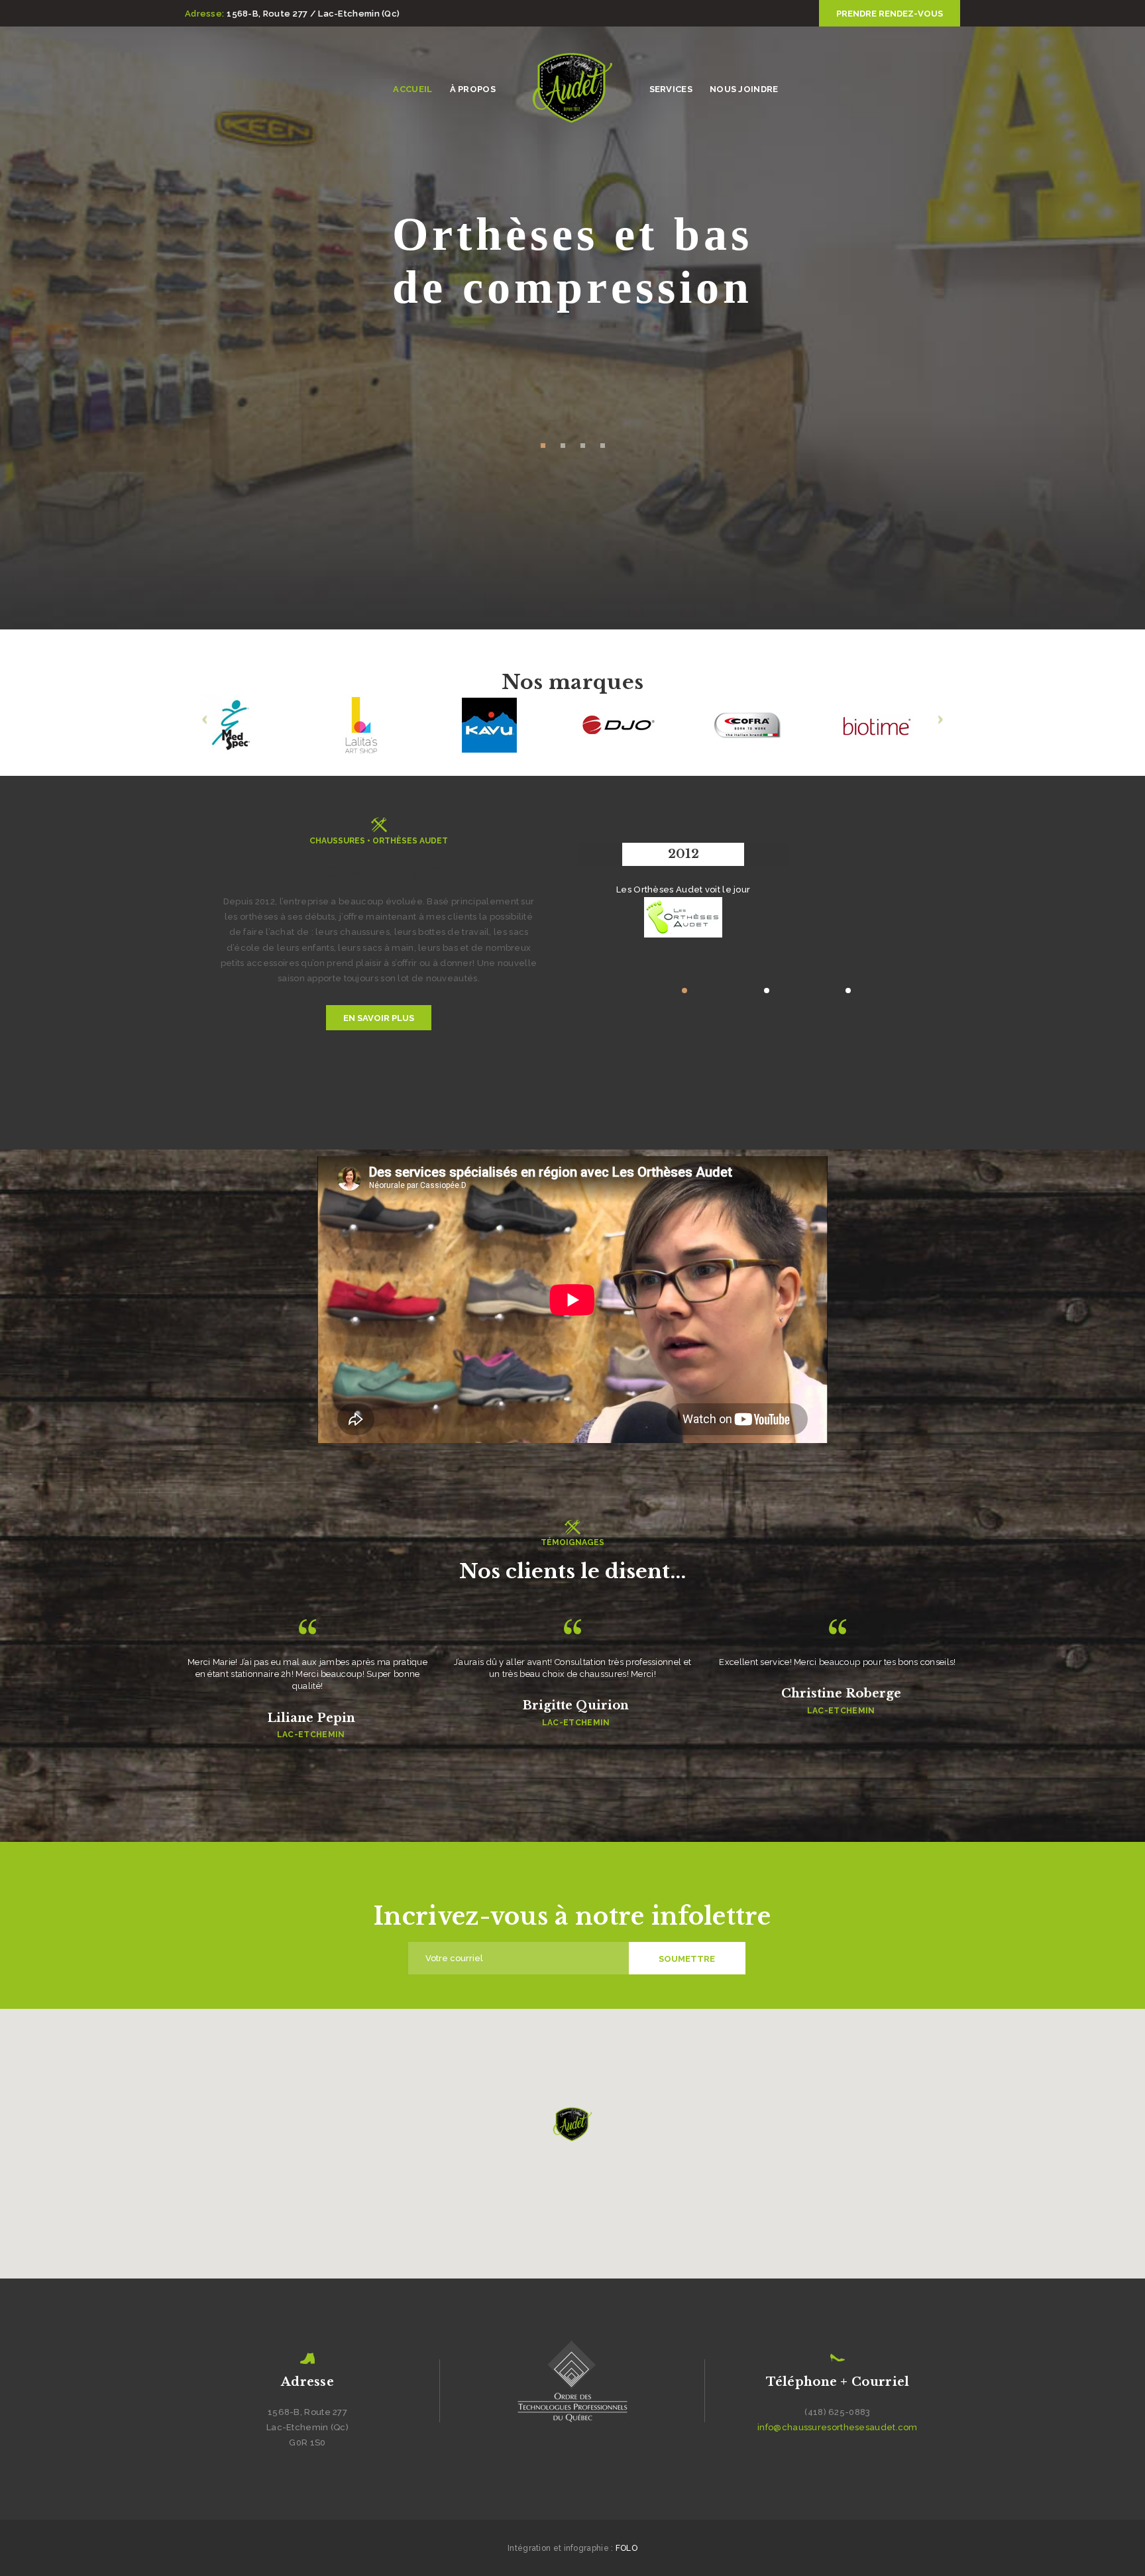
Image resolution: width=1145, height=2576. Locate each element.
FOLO (627, 2548)
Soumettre (687, 1959)
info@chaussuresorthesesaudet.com (838, 2427)
